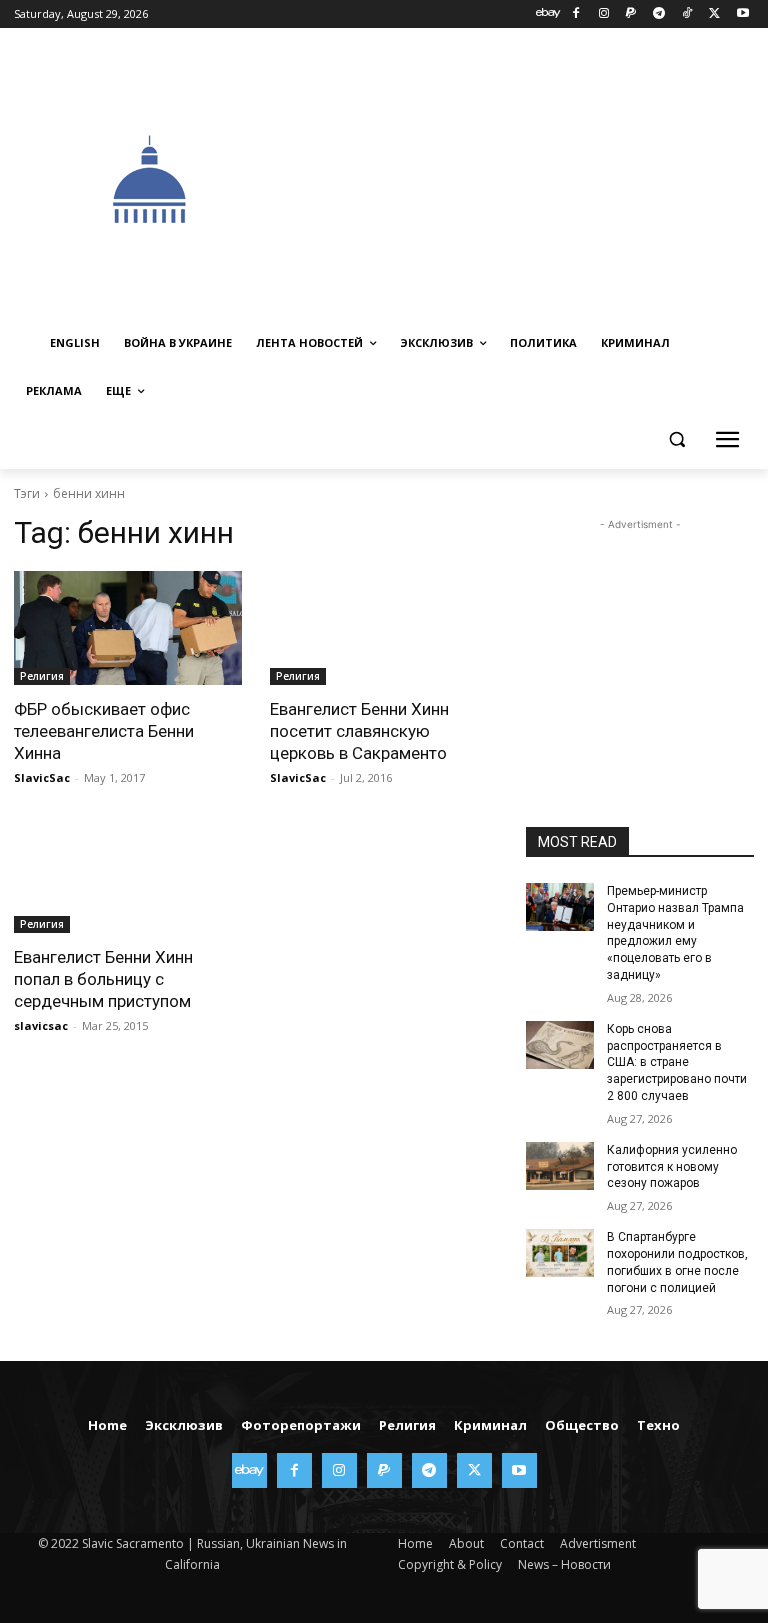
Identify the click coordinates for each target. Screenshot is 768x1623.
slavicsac (41, 1025)
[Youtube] (742, 14)
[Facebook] (575, 14)
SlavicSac (42, 777)
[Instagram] (603, 14)
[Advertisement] (527, 177)
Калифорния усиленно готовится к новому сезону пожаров (672, 1167)
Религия (42, 676)
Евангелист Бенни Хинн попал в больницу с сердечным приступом (103, 979)
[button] (676, 439)
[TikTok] (687, 14)
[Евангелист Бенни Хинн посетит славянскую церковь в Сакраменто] (384, 628)
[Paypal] (631, 14)
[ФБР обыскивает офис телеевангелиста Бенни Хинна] (128, 628)
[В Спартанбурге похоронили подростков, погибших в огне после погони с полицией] (560, 1253)
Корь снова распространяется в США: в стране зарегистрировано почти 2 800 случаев (677, 1062)
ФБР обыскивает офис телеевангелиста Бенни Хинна (104, 731)
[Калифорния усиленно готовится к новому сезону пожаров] (560, 1166)
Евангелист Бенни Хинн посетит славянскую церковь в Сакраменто (359, 731)
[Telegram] (659, 14)
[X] (714, 14)
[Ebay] (548, 14)
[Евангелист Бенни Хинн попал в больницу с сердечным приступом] (128, 876)
